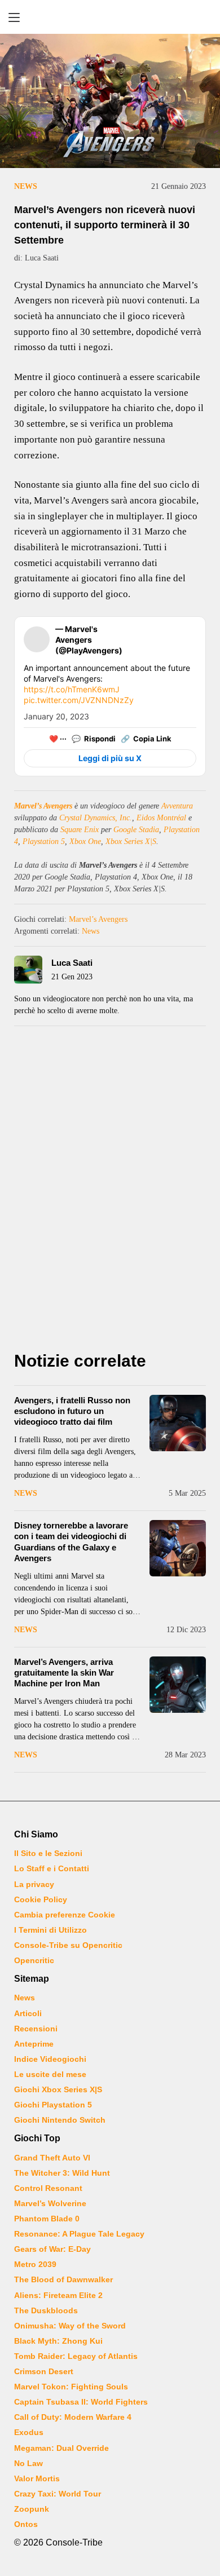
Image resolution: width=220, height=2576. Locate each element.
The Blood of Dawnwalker (63, 2279)
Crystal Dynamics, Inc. (96, 818)
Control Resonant (48, 2188)
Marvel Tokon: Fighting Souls (71, 2387)
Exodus (29, 2432)
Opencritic (34, 1960)
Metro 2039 (35, 2264)
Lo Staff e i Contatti (52, 1868)
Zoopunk (32, 2509)
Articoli (28, 2013)
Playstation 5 (44, 841)
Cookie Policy (41, 1899)
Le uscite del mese (50, 2074)
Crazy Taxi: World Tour (58, 2494)
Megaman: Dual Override (61, 2448)
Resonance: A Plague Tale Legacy (79, 2234)
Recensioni (36, 2029)
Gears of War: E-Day (52, 2249)
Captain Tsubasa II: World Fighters (81, 2402)
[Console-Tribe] (110, 17)
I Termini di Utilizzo (50, 1930)
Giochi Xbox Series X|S (58, 2089)
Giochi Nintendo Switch (60, 2120)
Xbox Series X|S (131, 841)
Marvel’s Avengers (43, 806)
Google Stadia (136, 830)
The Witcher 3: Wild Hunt (62, 2173)
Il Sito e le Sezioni (48, 1853)
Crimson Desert (44, 2371)
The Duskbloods (46, 2310)
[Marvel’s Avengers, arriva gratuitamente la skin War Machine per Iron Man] (178, 1685)
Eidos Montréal (161, 818)
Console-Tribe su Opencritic (68, 1945)
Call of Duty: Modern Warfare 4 (73, 2417)
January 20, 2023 (56, 716)
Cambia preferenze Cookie (65, 1915)
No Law (28, 2463)
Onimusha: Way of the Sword (70, 2326)
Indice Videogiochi (50, 2059)
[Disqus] (110, 1192)
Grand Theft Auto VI (52, 2158)
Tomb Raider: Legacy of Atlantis (76, 2356)
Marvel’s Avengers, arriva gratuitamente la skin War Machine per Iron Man (64, 1673)
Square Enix (80, 830)
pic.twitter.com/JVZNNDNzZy (79, 700)
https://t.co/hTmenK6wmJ (72, 689)
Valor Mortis (37, 2478)
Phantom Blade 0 (47, 2219)
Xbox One (85, 841)
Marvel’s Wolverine (50, 2203)
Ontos (26, 2524)
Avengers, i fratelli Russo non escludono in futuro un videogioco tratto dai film (72, 1411)
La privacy (34, 1884)
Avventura (177, 806)
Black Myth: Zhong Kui (58, 2341)
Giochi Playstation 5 (53, 2105)
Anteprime (34, 2044)
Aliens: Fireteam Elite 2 (58, 2295)
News (26, 186)
